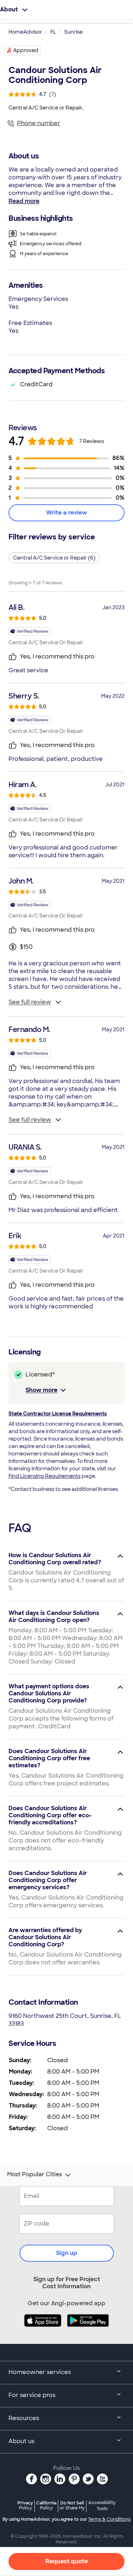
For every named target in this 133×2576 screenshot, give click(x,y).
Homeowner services (40, 2372)
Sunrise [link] (73, 32)
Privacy (25, 2505)
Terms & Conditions (109, 2519)
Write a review (67, 513)
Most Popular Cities (35, 2174)
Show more (41, 1390)
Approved (26, 50)
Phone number (39, 123)
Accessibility (102, 2506)
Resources (24, 2418)
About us (21, 2441)
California (46, 2505)
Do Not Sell (72, 2505)
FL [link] (53, 32)
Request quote (67, 2561)
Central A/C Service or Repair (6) (54, 558)
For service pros (32, 2395)
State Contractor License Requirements (58, 1414)
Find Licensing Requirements (45, 1476)
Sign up (67, 2253)
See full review (30, 1002)
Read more (24, 201)
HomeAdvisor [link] (25, 32)
